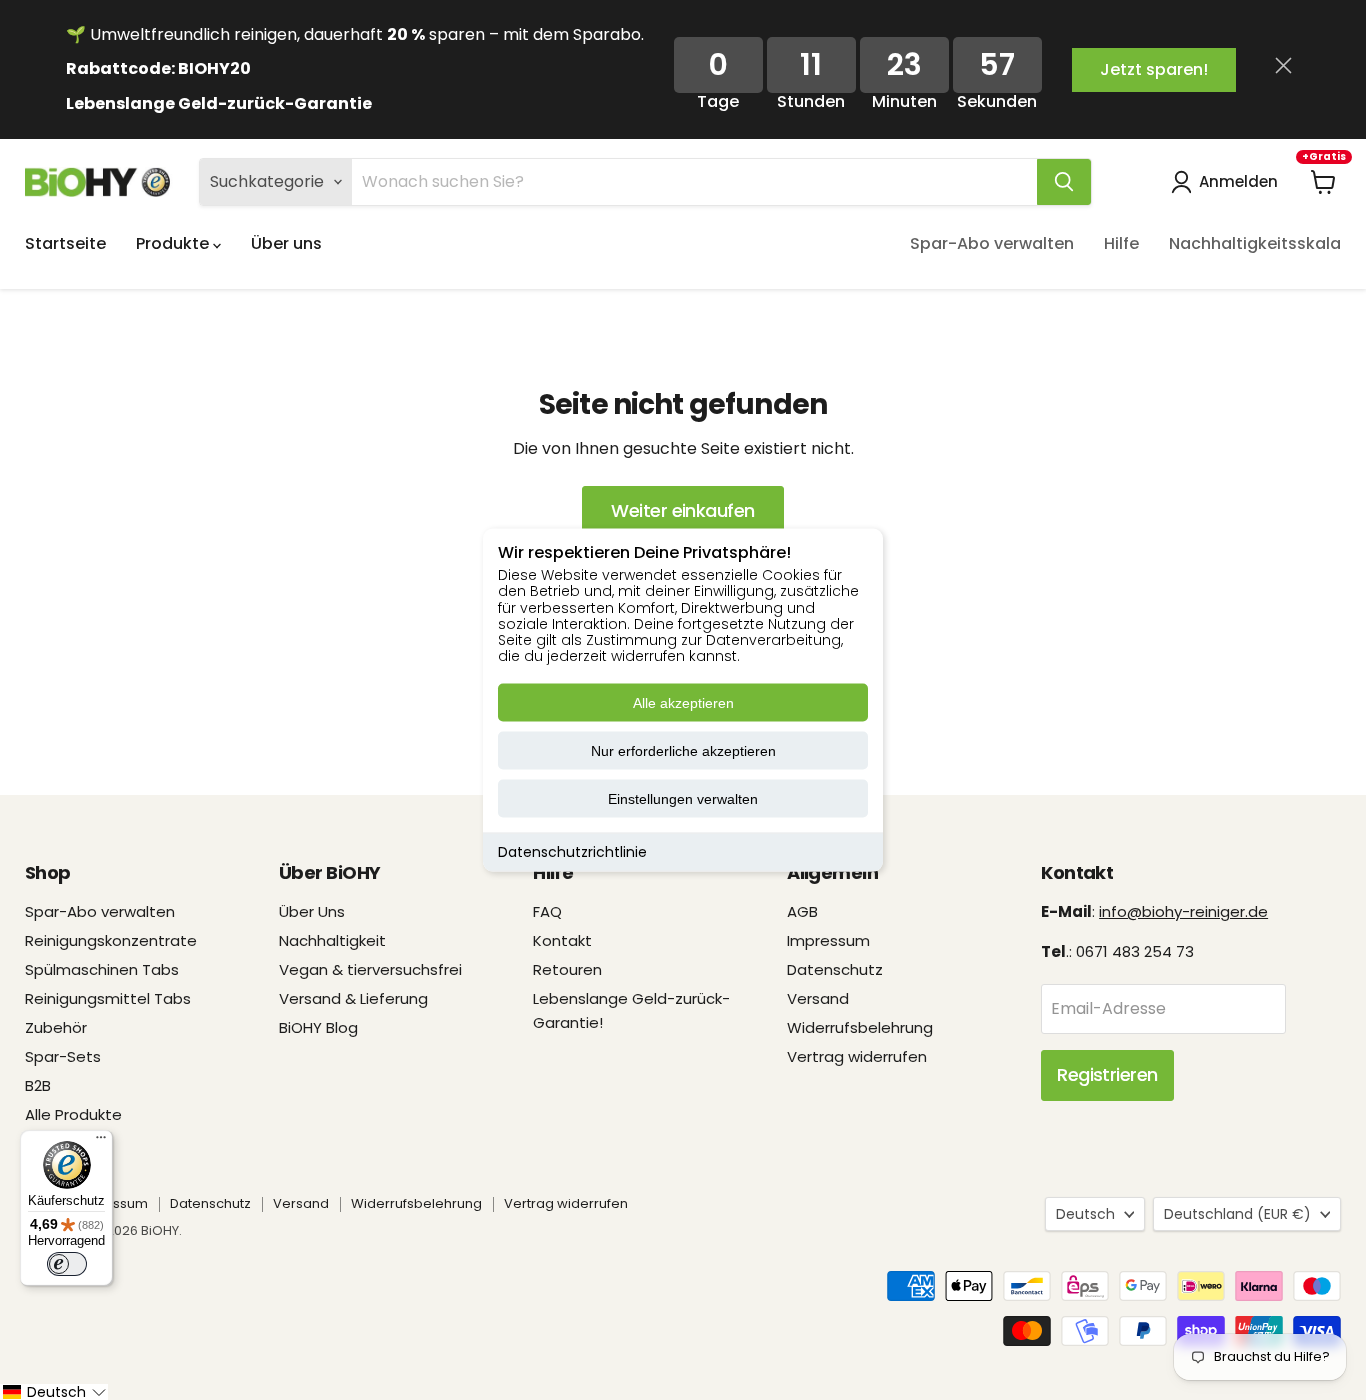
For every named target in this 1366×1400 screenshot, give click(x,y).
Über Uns (312, 911)
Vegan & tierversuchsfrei (370, 969)
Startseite (65, 243)
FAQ (547, 911)
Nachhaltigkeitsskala (1255, 243)
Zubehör (56, 1027)
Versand (818, 998)
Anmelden (1238, 181)
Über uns (286, 243)
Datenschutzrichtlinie (572, 852)
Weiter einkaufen (682, 510)
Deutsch (1085, 1214)
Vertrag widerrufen (857, 1056)
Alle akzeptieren (683, 703)
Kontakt (562, 940)
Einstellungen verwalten (683, 799)
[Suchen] (1064, 182)
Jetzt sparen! (1154, 69)
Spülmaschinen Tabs (102, 969)
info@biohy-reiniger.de (1183, 911)
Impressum (828, 940)
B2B (38, 1085)
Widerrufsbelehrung (860, 1027)
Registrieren (1107, 1074)
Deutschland (1237, 1214)
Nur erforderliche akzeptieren (683, 751)
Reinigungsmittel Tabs (108, 998)
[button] (54, 1392)
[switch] (67, 1264)
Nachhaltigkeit (332, 940)
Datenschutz (835, 969)
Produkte (174, 243)
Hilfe (1121, 243)
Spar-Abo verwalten (992, 243)
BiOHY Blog (318, 1027)
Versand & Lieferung (353, 998)
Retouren (567, 969)
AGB (802, 911)
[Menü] (101, 1142)
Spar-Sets (63, 1056)
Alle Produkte (73, 1114)
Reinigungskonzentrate (111, 940)
